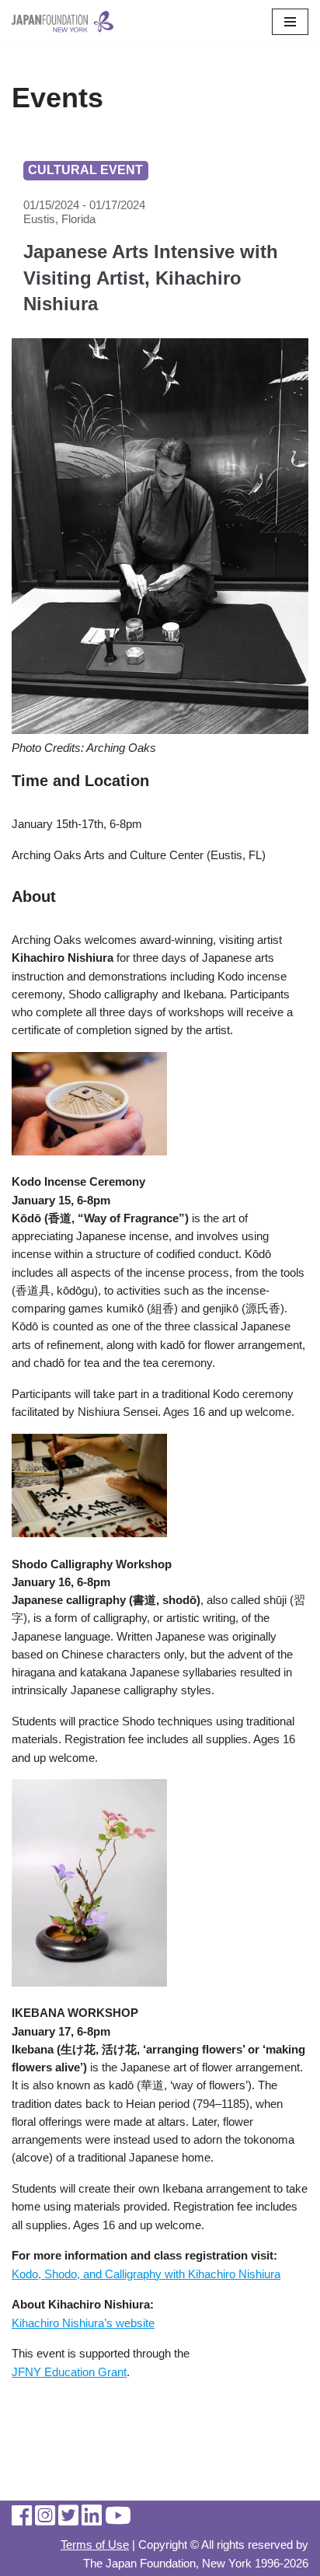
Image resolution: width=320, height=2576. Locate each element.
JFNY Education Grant (69, 2372)
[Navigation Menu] (290, 22)
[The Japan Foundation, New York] (63, 22)
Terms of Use (95, 2545)
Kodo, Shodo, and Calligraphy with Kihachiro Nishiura (146, 2274)
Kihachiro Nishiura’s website (83, 2323)
